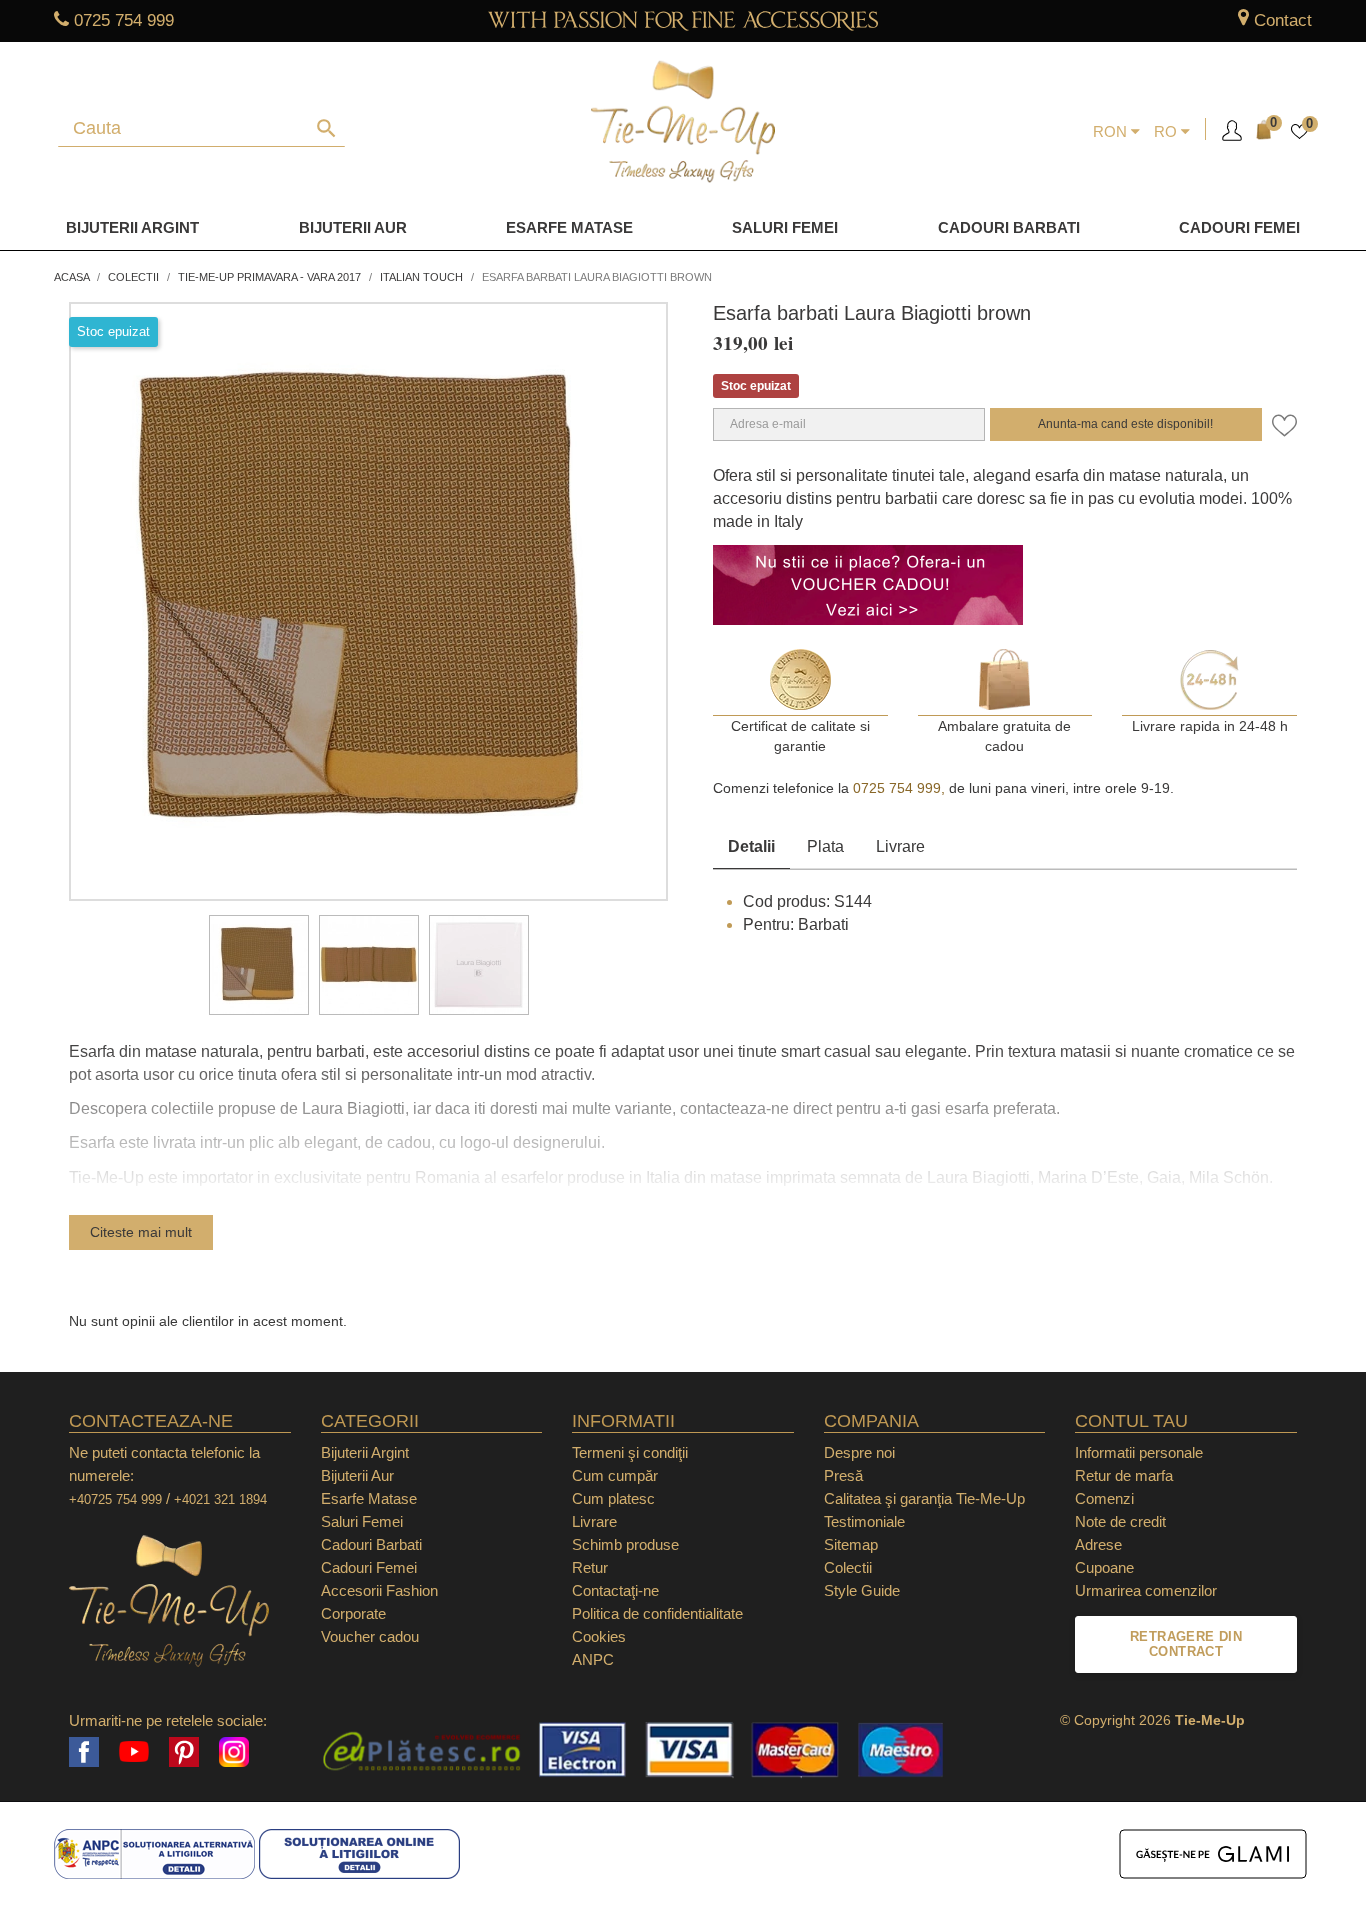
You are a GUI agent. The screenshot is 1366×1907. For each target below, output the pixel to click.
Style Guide (862, 1590)
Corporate (353, 1613)
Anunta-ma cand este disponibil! (1125, 424)
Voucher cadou (370, 1636)
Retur (590, 1567)
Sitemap (851, 1544)
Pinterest (184, 1752)
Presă (843, 1475)
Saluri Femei (785, 227)
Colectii (848, 1567)
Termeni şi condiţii (630, 1452)
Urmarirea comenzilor (1146, 1590)
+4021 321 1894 (220, 1499)
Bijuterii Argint (132, 227)
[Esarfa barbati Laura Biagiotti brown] (259, 965)
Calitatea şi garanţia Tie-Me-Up (924, 1498)
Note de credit (1120, 1521)
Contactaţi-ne (615, 1590)
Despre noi (859, 1452)
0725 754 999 (124, 20)
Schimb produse (625, 1544)
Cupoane (1104, 1567)
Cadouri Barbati (1009, 227)
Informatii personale (1139, 1452)
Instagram (234, 1752)
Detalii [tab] (751, 846)
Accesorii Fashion (379, 1590)
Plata (825, 846)
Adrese (1098, 1544)
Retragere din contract (1186, 1644)
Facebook (84, 1752)
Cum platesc (613, 1498)
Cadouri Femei (1239, 227)
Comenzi (1104, 1498)
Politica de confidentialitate (657, 1613)
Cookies (599, 1636)
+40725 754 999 (115, 1499)
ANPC (593, 1659)
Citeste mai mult (141, 1232)
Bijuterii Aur (353, 227)
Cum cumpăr (615, 1475)
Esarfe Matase (569, 227)
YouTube (134, 1752)
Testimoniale (864, 1521)
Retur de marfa (1124, 1475)
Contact (1283, 20)
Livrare (900, 846)
